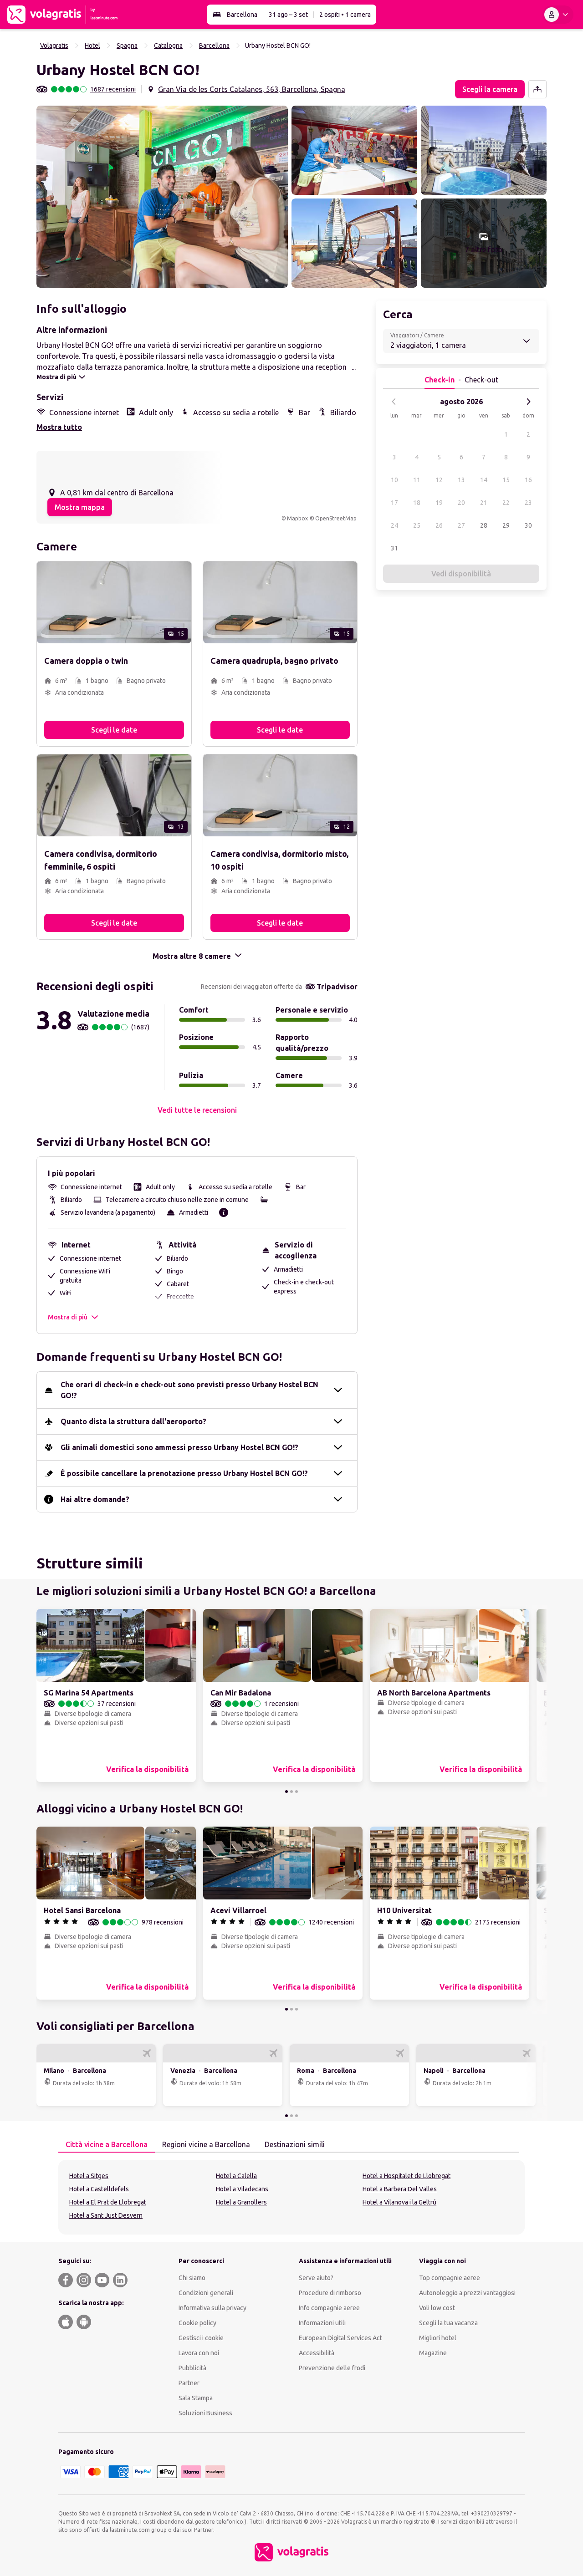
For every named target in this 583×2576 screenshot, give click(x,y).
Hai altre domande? (95, 1499)
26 (439, 525)
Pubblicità (192, 2368)
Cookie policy (197, 2323)
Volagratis (54, 46)
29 (506, 525)
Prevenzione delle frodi (332, 2368)
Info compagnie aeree (329, 2308)
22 (506, 503)
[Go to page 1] (286, 1792)
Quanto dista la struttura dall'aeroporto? (133, 1421)
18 (417, 503)
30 (528, 525)
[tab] (107, 2145)
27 (461, 525)
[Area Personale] (558, 15)
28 (484, 525)
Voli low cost (437, 2308)
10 (394, 480)
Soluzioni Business (205, 2413)
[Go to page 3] (297, 1792)
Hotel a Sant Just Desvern (106, 2215)
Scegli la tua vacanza (448, 2323)
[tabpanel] (291, 2197)
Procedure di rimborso (330, 2293)
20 (461, 503)
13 (461, 480)
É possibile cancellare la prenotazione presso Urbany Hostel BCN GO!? (184, 1473)
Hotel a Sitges (89, 2176)
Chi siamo (192, 2278)
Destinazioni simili (295, 2144)
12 (439, 480)
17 (394, 503)
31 (394, 548)
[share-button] (537, 89)
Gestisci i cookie (201, 2338)
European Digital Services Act (340, 2338)
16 (528, 480)
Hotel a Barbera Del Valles (400, 2189)
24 (394, 525)
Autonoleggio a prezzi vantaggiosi (467, 2293)
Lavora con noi (199, 2353)
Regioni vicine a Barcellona (206, 2144)
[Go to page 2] (291, 1792)
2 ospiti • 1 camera (345, 15)
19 (439, 503)
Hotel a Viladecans (242, 2189)
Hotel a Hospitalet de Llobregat (407, 2176)
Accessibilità (317, 2353)
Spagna (127, 46)
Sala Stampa (196, 2398)
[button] (162, 197)
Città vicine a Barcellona (107, 2144)
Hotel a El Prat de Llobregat (108, 2202)
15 (506, 480)
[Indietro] (394, 402)
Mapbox (297, 518)
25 (417, 525)
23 (528, 503)
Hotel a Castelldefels (99, 2189)
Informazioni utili (322, 2323)
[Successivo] (528, 402)
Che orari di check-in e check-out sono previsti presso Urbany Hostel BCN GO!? (189, 1390)
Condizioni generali (206, 2293)
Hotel (92, 46)
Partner (189, 2383)
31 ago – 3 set (288, 15)
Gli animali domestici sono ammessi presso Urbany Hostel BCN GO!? (179, 1447)
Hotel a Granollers (241, 2202)
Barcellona (242, 15)
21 (484, 503)
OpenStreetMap (336, 518)
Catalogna (168, 46)
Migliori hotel (438, 2338)
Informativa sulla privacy (212, 2308)
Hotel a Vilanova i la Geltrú (399, 2202)
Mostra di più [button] (68, 1317)
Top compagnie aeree (450, 2278)
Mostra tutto (59, 427)
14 (484, 480)
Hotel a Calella (236, 2176)
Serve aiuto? (316, 2278)
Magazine (433, 2353)
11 (417, 480)
